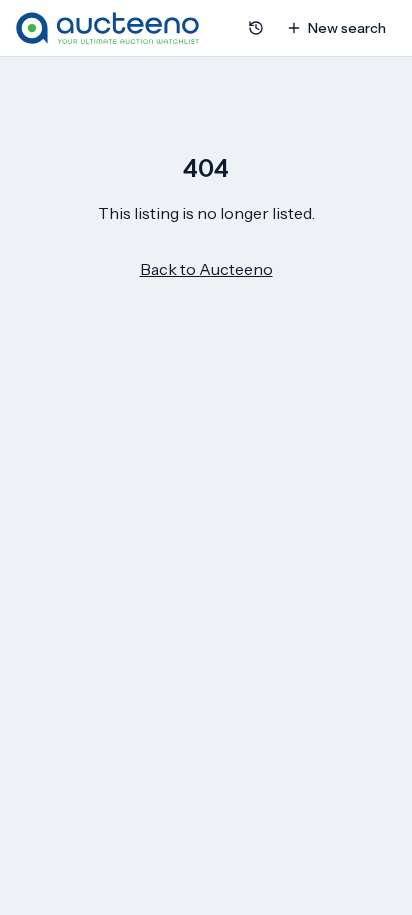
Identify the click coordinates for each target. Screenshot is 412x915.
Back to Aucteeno (206, 269)
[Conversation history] (256, 28)
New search (347, 28)
